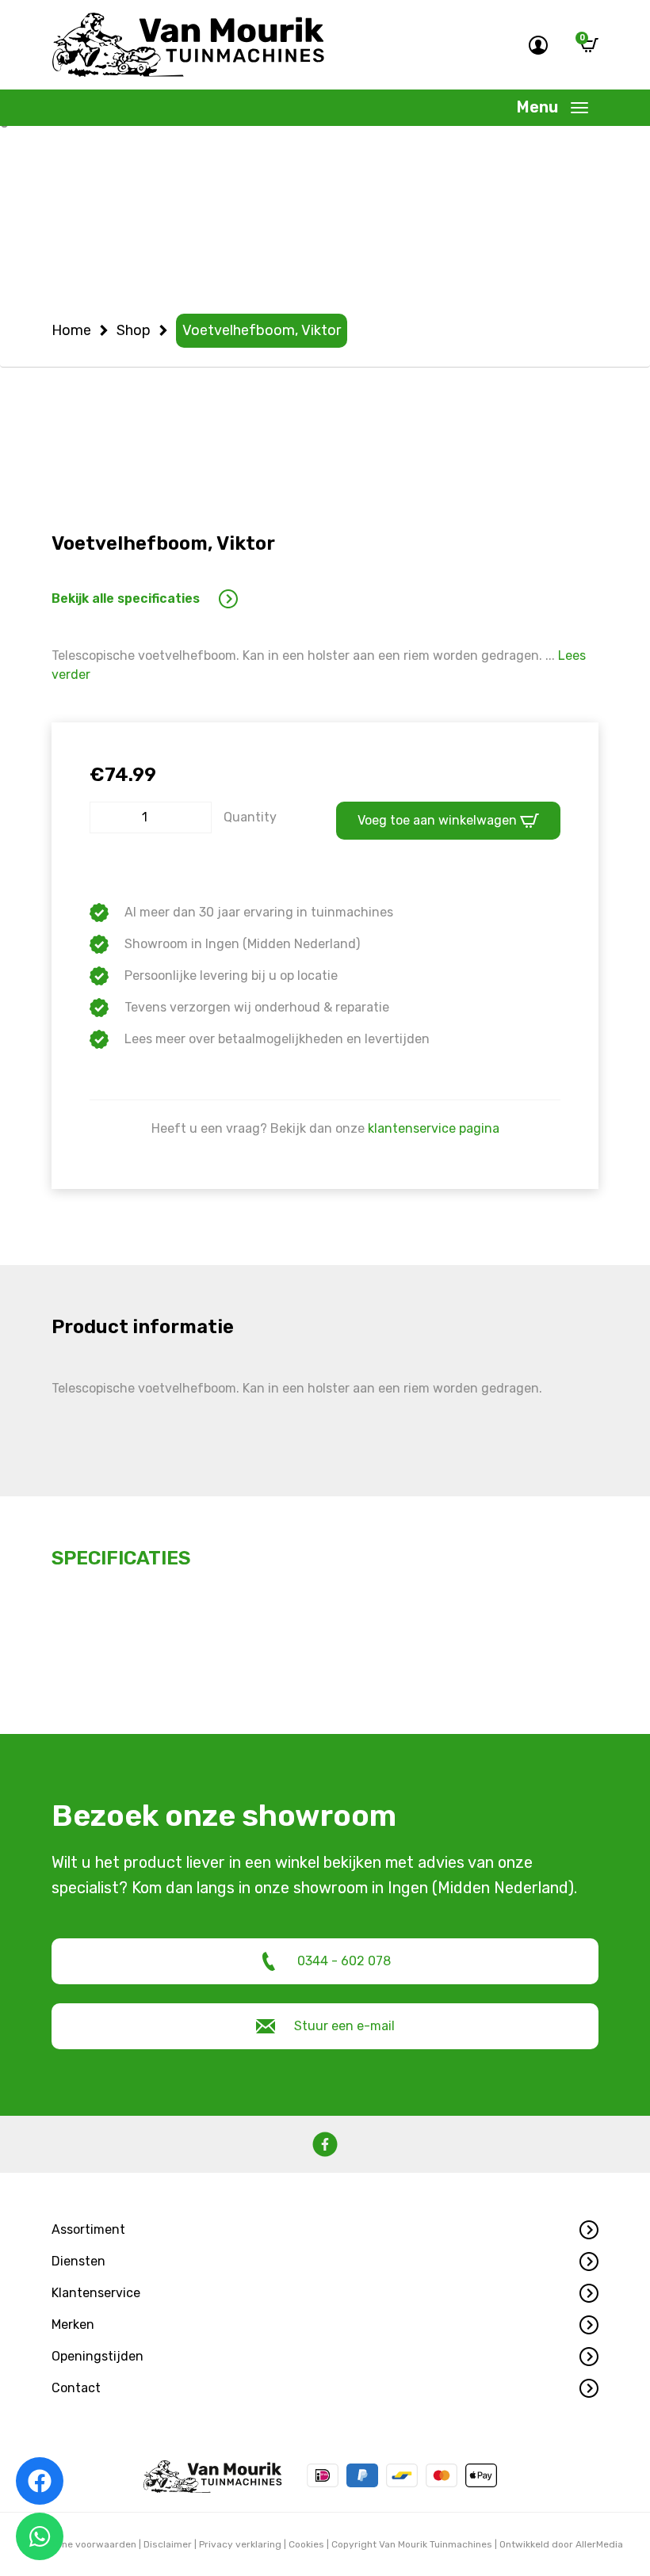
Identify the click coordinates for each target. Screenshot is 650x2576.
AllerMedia (599, 2544)
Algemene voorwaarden (82, 2544)
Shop (134, 330)
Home (71, 330)
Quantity (250, 817)
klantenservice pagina (434, 1128)
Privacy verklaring (240, 2544)
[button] (325, 2230)
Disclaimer (168, 2544)
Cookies (306, 2544)
